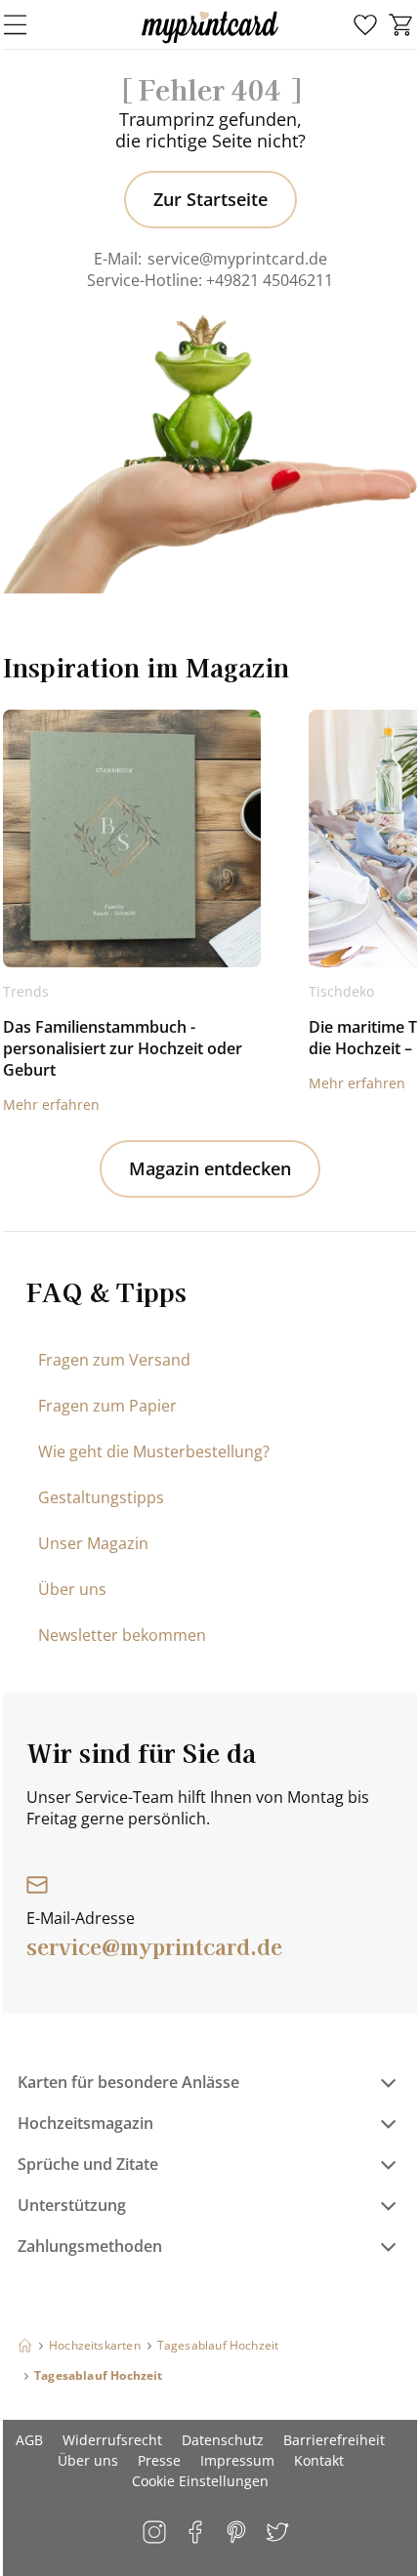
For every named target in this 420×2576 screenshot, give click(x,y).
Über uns (72, 1589)
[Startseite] (25, 2345)
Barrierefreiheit (334, 2440)
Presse (159, 2460)
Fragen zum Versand (114, 1360)
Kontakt (319, 2460)
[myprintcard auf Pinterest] (238, 2534)
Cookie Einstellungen (200, 2481)
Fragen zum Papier (107, 1406)
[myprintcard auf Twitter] (279, 2534)
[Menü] (27, 24)
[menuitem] (365, 25)
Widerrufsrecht (112, 2440)
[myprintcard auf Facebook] (197, 2534)
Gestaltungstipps (101, 1497)
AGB (29, 2440)
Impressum (237, 2460)
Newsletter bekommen (122, 1635)
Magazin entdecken (210, 1168)
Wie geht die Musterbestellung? (154, 1452)
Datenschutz (223, 2440)
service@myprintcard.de (237, 259)
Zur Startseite (210, 199)
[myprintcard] (210, 43)
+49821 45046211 (270, 280)
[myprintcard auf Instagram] (156, 2534)
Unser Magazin (93, 1543)
